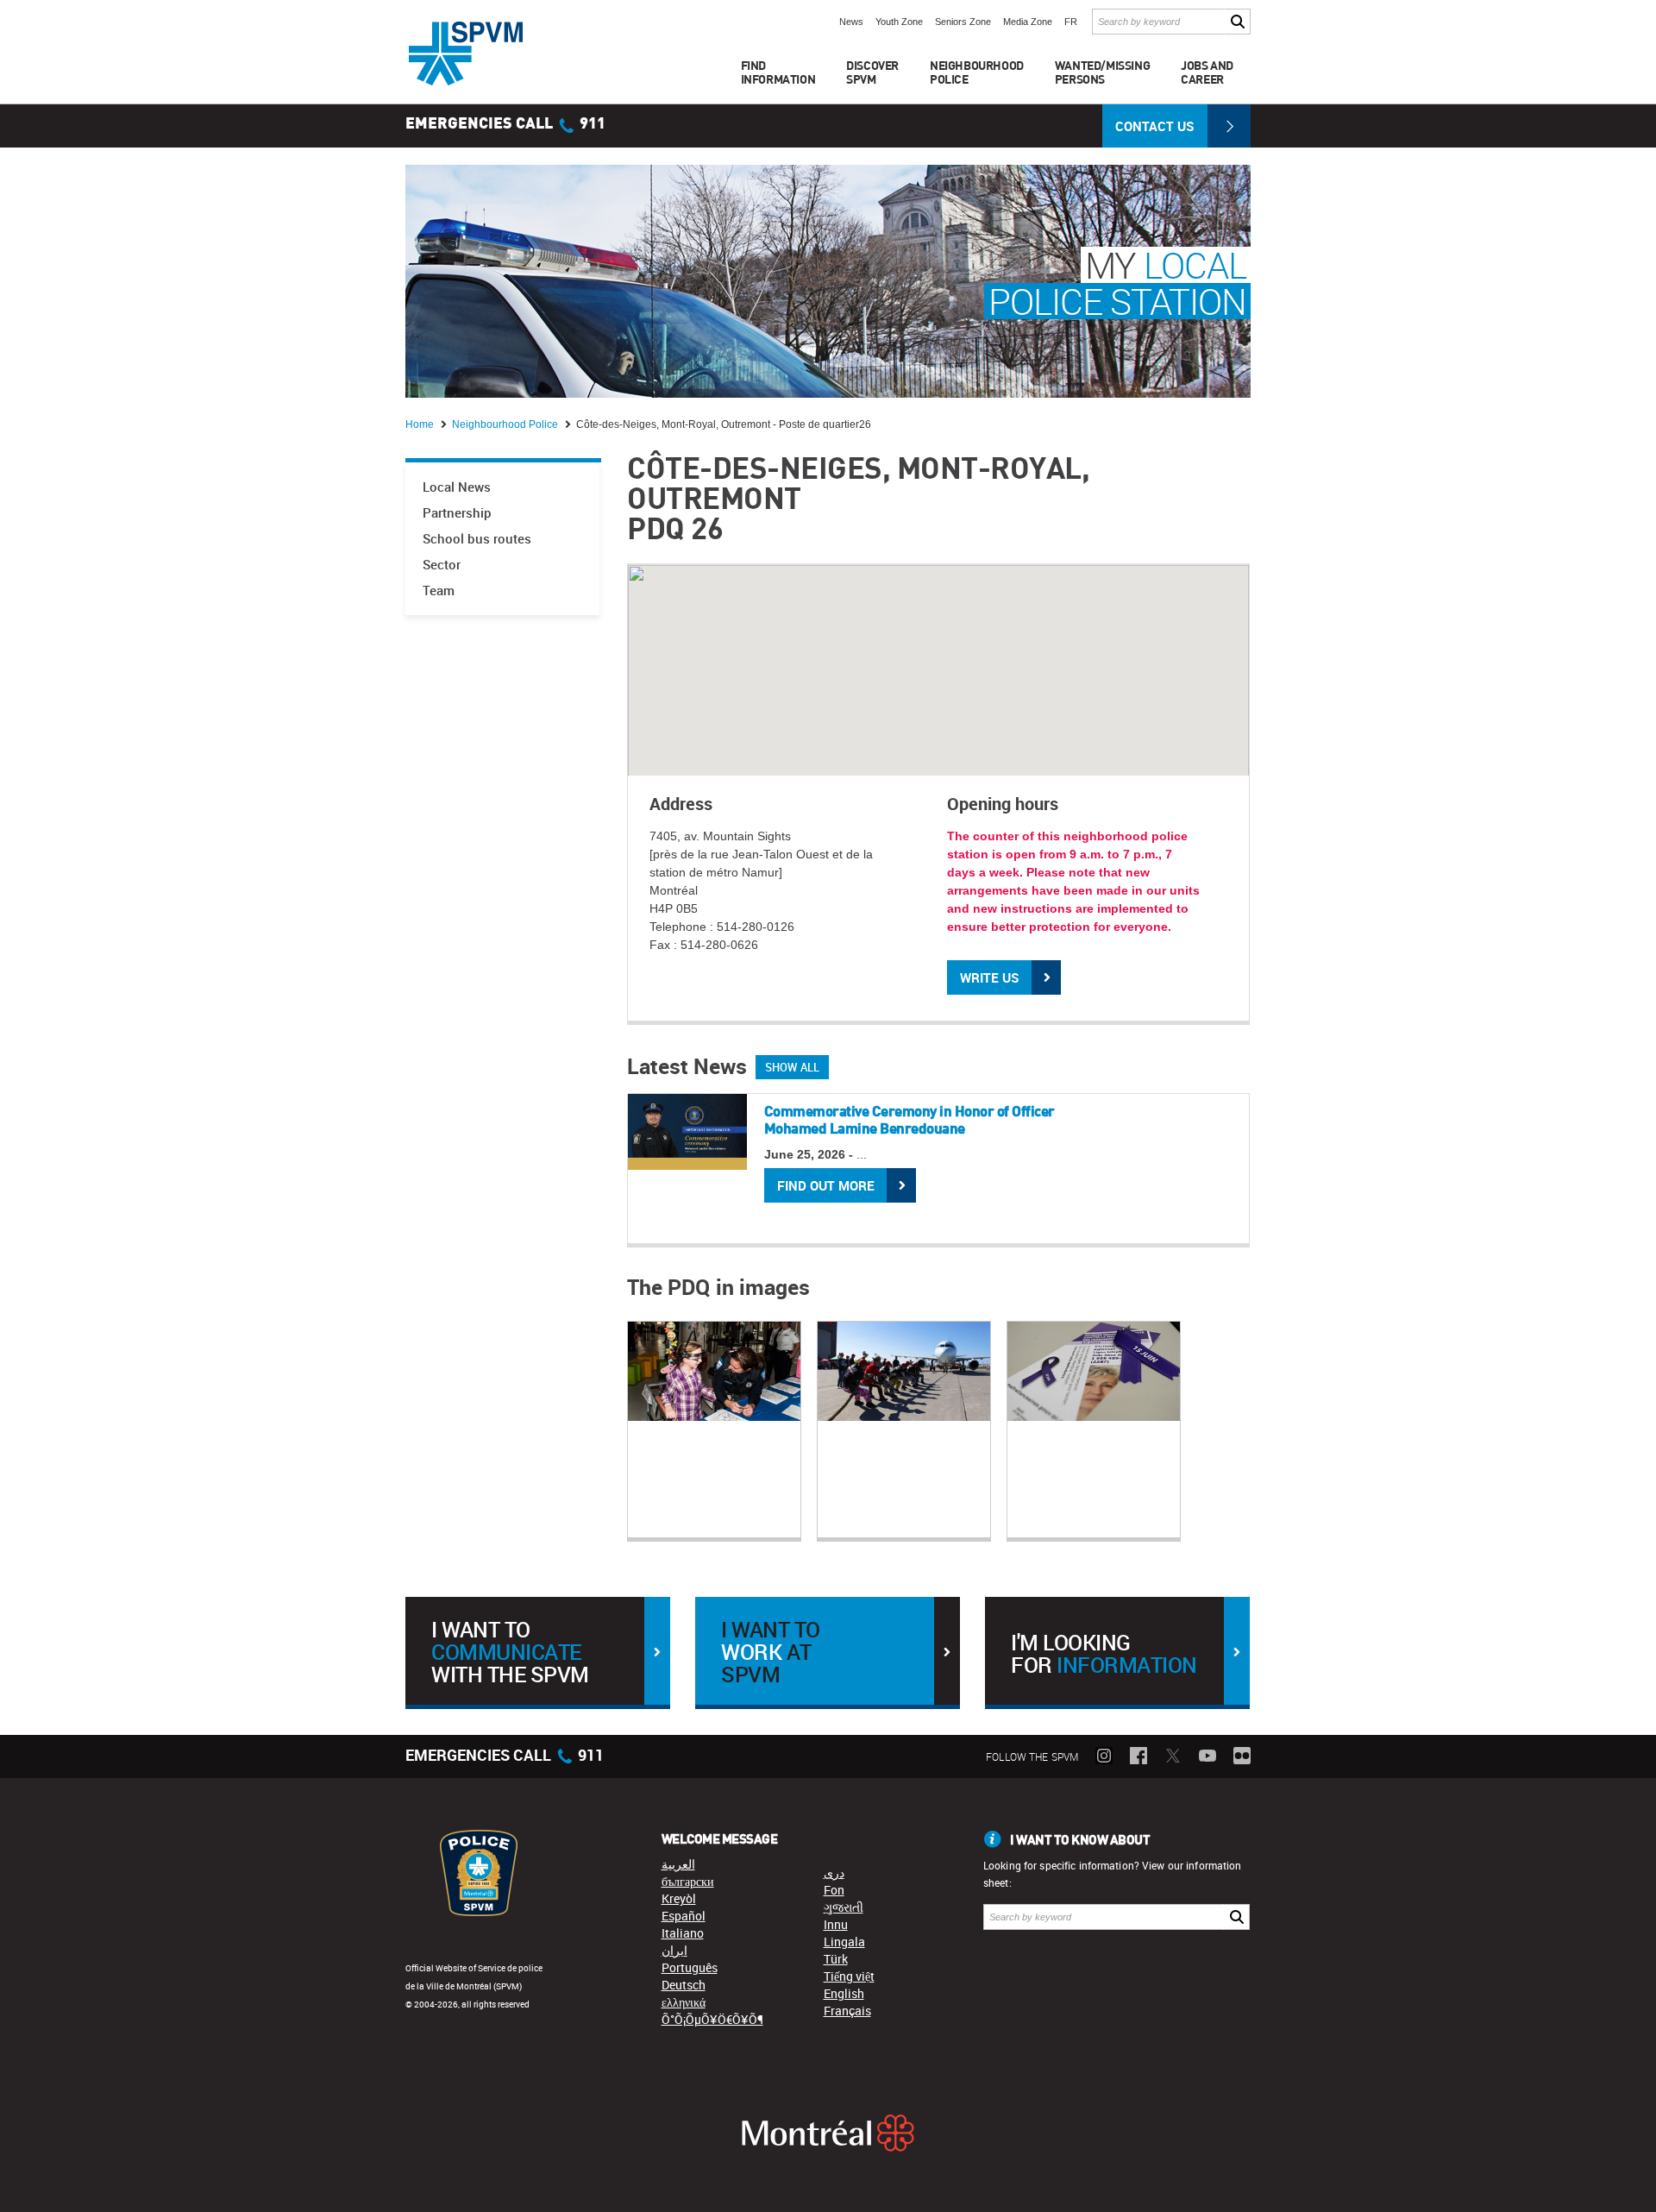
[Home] (466, 53)
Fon (834, 1890)
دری (834, 1873)
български (688, 1881)
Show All (792, 1067)
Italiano (683, 1933)
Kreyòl (679, 1898)
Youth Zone (899, 22)
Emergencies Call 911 (505, 124)
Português (690, 1967)
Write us (990, 977)
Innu (836, 1924)
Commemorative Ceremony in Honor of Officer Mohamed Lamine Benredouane (910, 1119)
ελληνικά (684, 2002)
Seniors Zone (963, 22)
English (844, 1993)
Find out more (826, 1185)
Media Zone (1028, 22)
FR (1071, 22)
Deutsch (684, 1985)
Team (439, 591)
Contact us (1155, 126)
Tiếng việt (849, 1976)
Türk (836, 1959)
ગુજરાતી (844, 1907)
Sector (442, 565)
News (851, 22)
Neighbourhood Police (506, 424)
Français (847, 2011)
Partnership (457, 513)
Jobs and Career (1207, 72)
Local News (457, 487)
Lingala (844, 1942)
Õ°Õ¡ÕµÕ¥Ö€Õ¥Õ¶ (712, 2019)
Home (421, 424)
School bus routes (477, 539)
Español (684, 1916)
